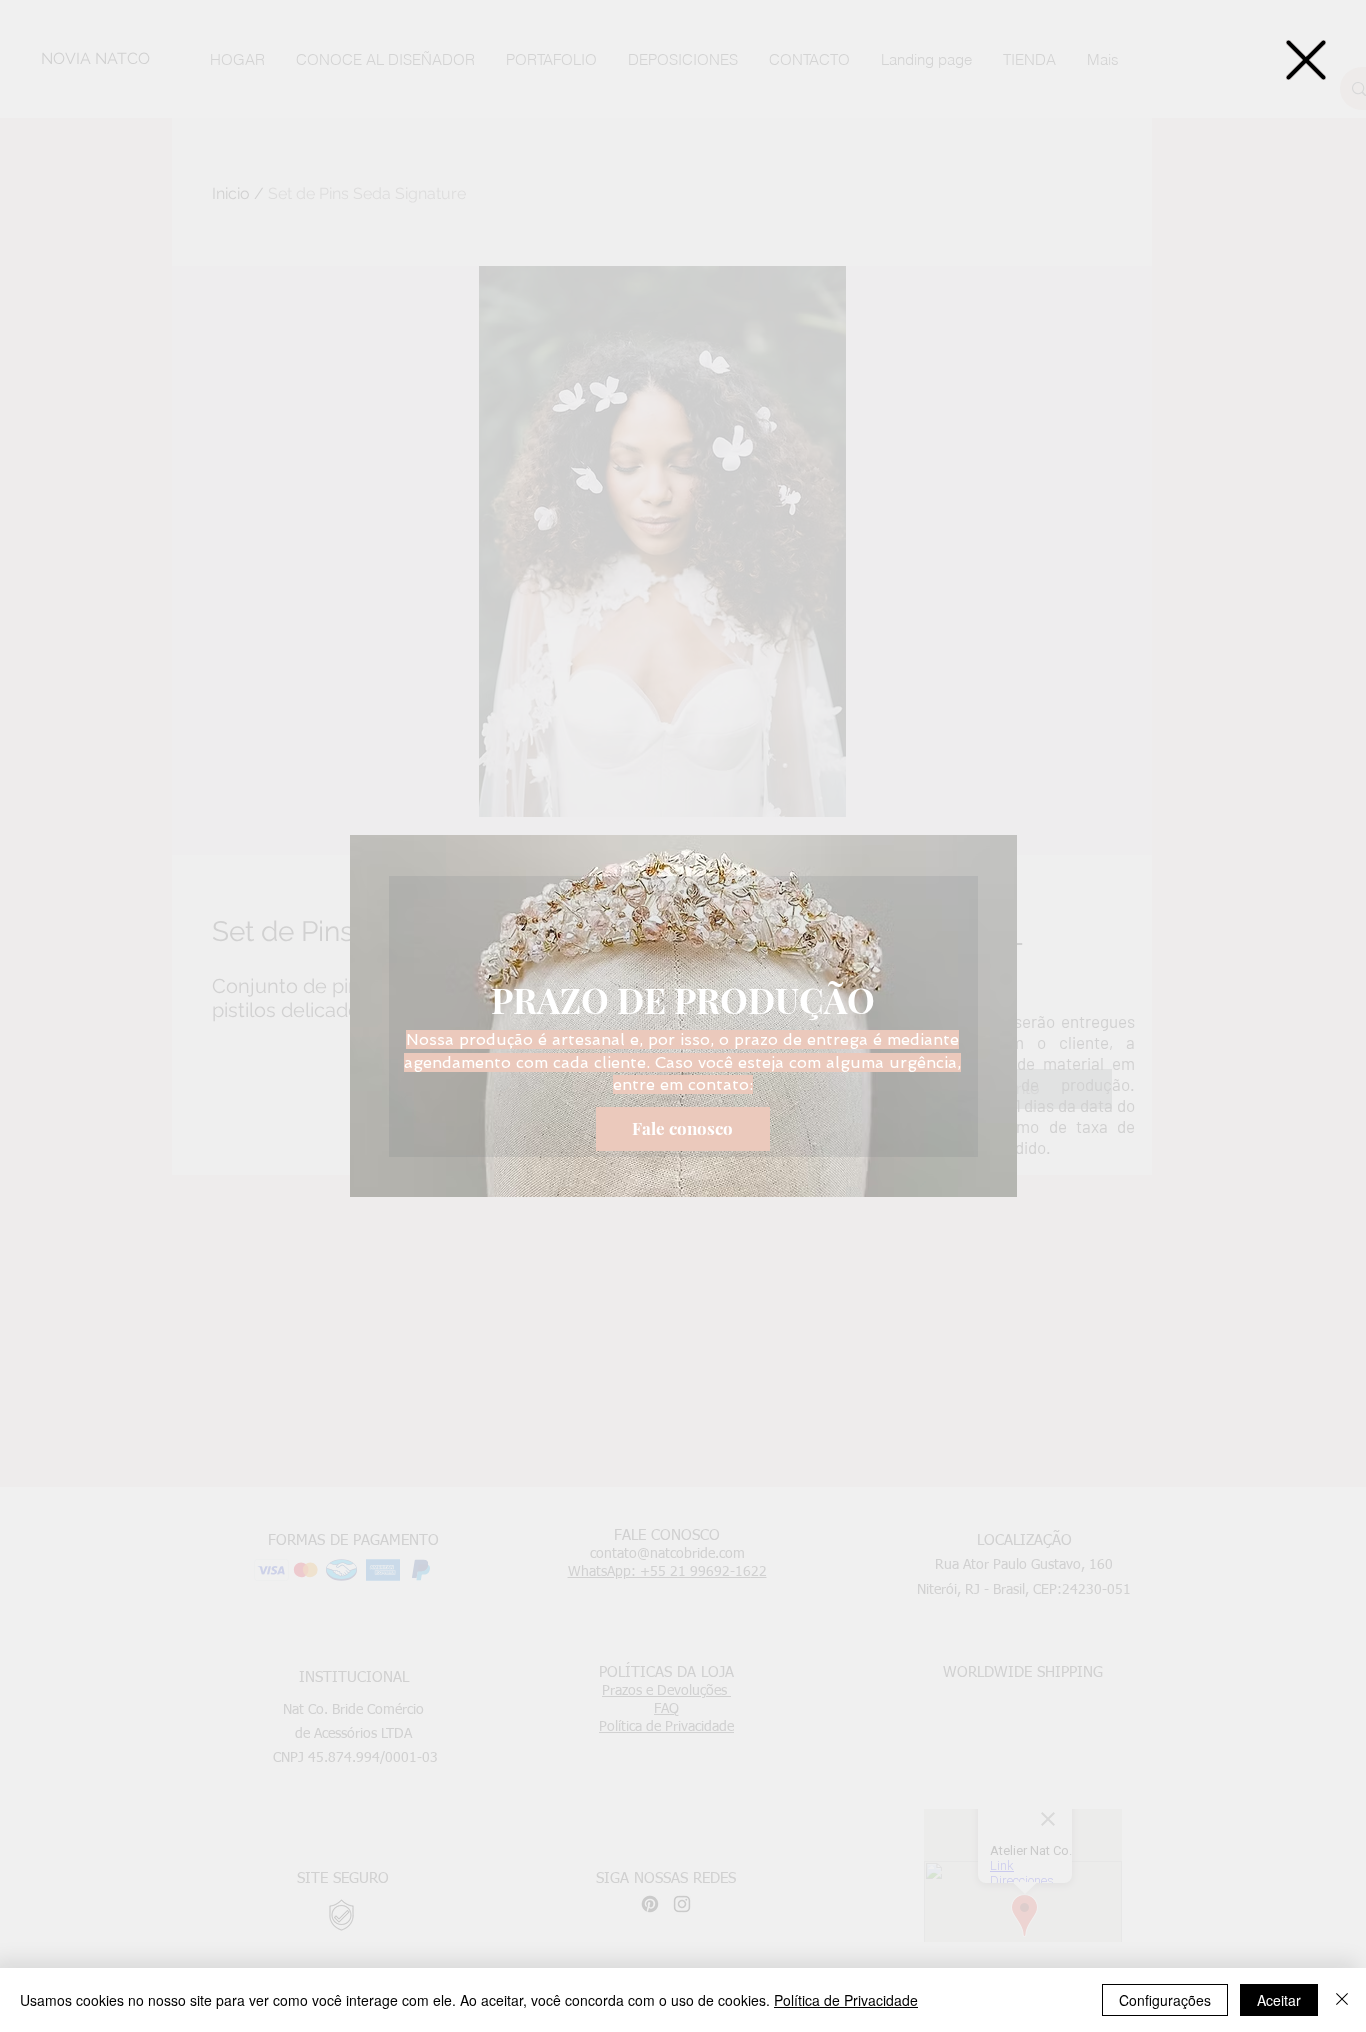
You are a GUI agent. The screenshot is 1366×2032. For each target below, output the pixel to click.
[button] (1306, 60)
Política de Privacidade (846, 2000)
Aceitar (1279, 2000)
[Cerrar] (1342, 2000)
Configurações (1165, 2000)
